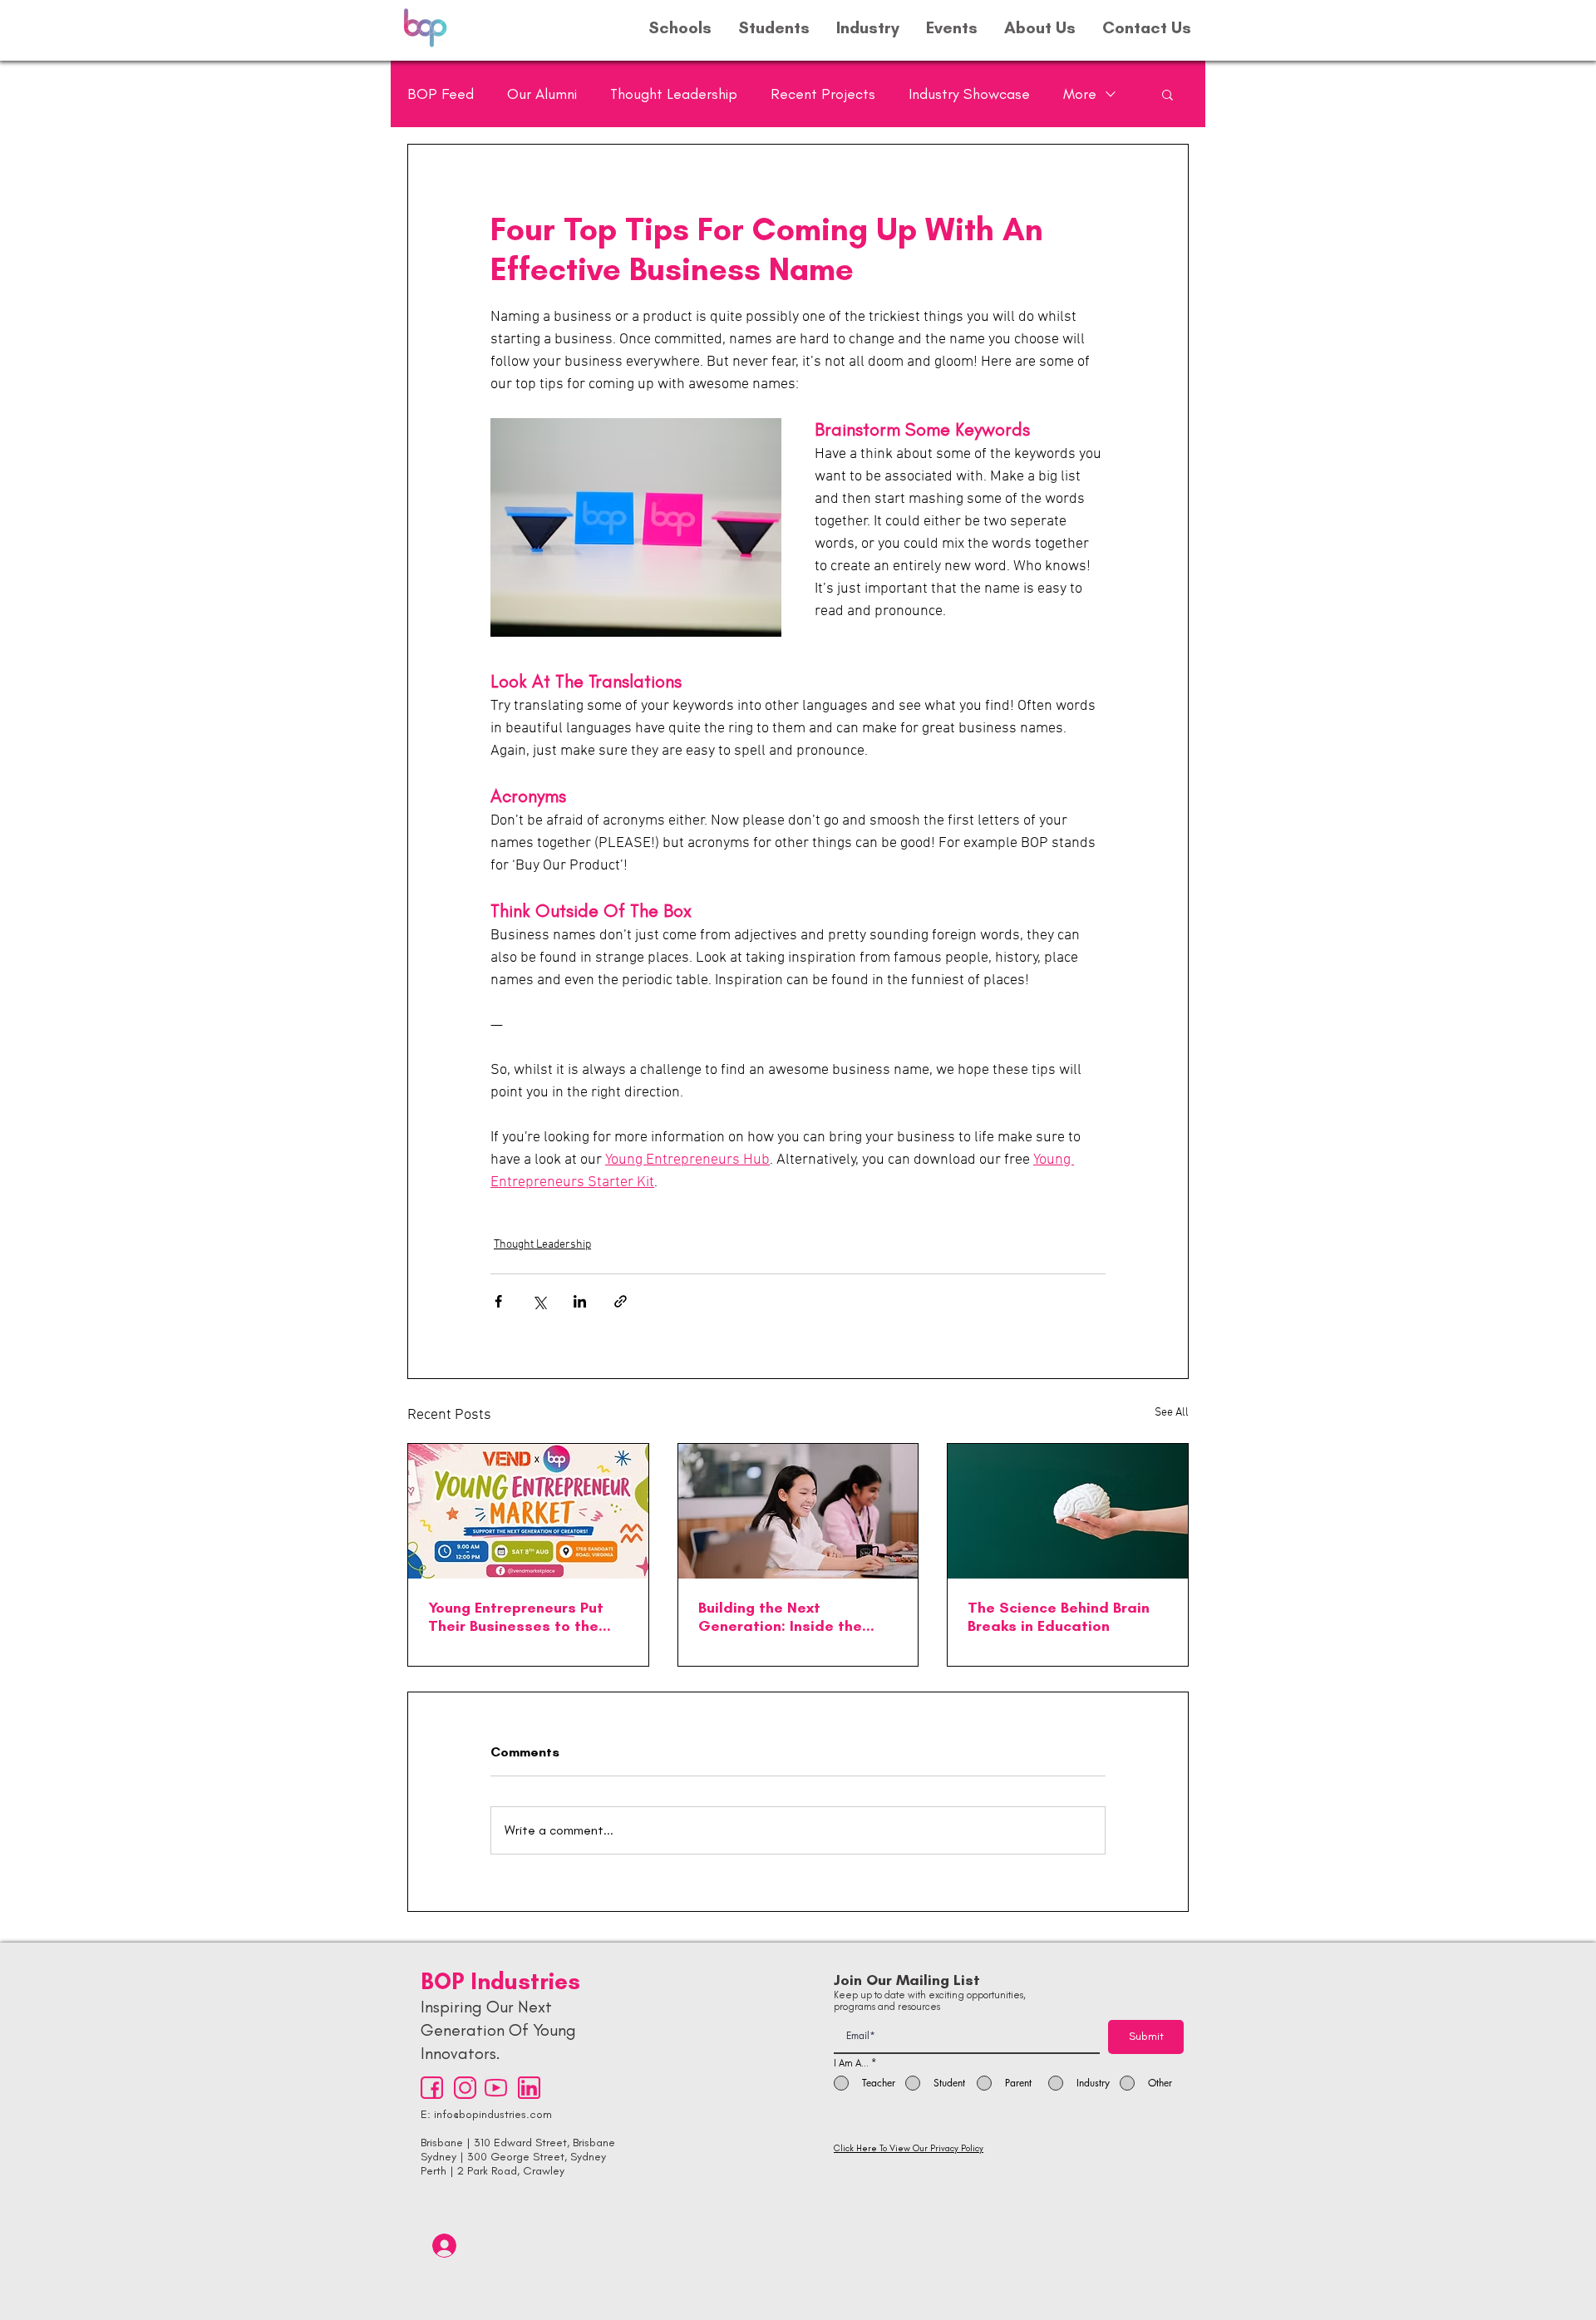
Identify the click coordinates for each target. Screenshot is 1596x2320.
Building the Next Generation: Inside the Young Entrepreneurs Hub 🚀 (788, 1617)
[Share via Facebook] (498, 1301)
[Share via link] (621, 1301)
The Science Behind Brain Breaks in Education (1059, 1617)
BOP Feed (441, 94)
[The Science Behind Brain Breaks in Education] (1068, 1511)
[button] (1167, 94)
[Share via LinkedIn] (580, 1301)
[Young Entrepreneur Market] (528, 1511)
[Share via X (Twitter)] (539, 1301)
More (1080, 94)
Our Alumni (542, 94)
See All (1172, 1413)
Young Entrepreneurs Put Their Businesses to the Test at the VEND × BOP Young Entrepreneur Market (526, 1617)
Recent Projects (823, 94)
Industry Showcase (969, 94)
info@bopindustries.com (493, 2114)
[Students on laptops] (798, 1511)
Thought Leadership (674, 94)
